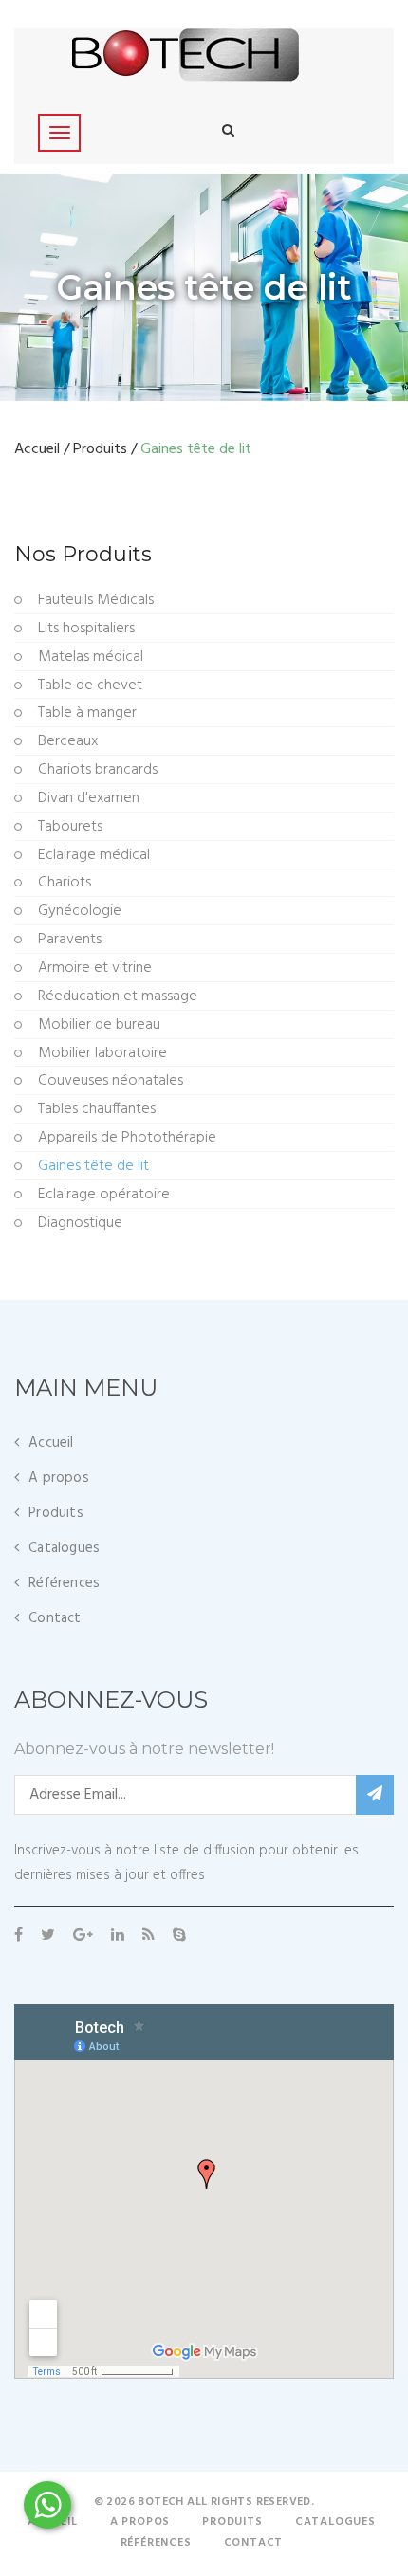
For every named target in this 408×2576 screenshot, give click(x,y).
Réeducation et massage (118, 997)
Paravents (70, 940)
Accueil (37, 450)
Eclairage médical (94, 856)
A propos (59, 1478)
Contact (55, 1618)
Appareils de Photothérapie (127, 1138)
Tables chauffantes (97, 1110)
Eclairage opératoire (104, 1195)
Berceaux (68, 742)
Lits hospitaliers (86, 629)
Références (64, 1583)
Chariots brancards (98, 770)
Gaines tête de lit (93, 1167)
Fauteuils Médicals (96, 601)
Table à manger (87, 713)
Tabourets (70, 827)
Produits (100, 450)
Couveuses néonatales (111, 1081)
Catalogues (64, 1548)
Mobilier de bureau (99, 1025)
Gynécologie (80, 912)
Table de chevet (90, 686)
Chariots (65, 883)
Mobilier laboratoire (102, 1054)
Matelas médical (91, 658)
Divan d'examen (89, 799)
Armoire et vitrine (95, 968)
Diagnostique (80, 1224)
